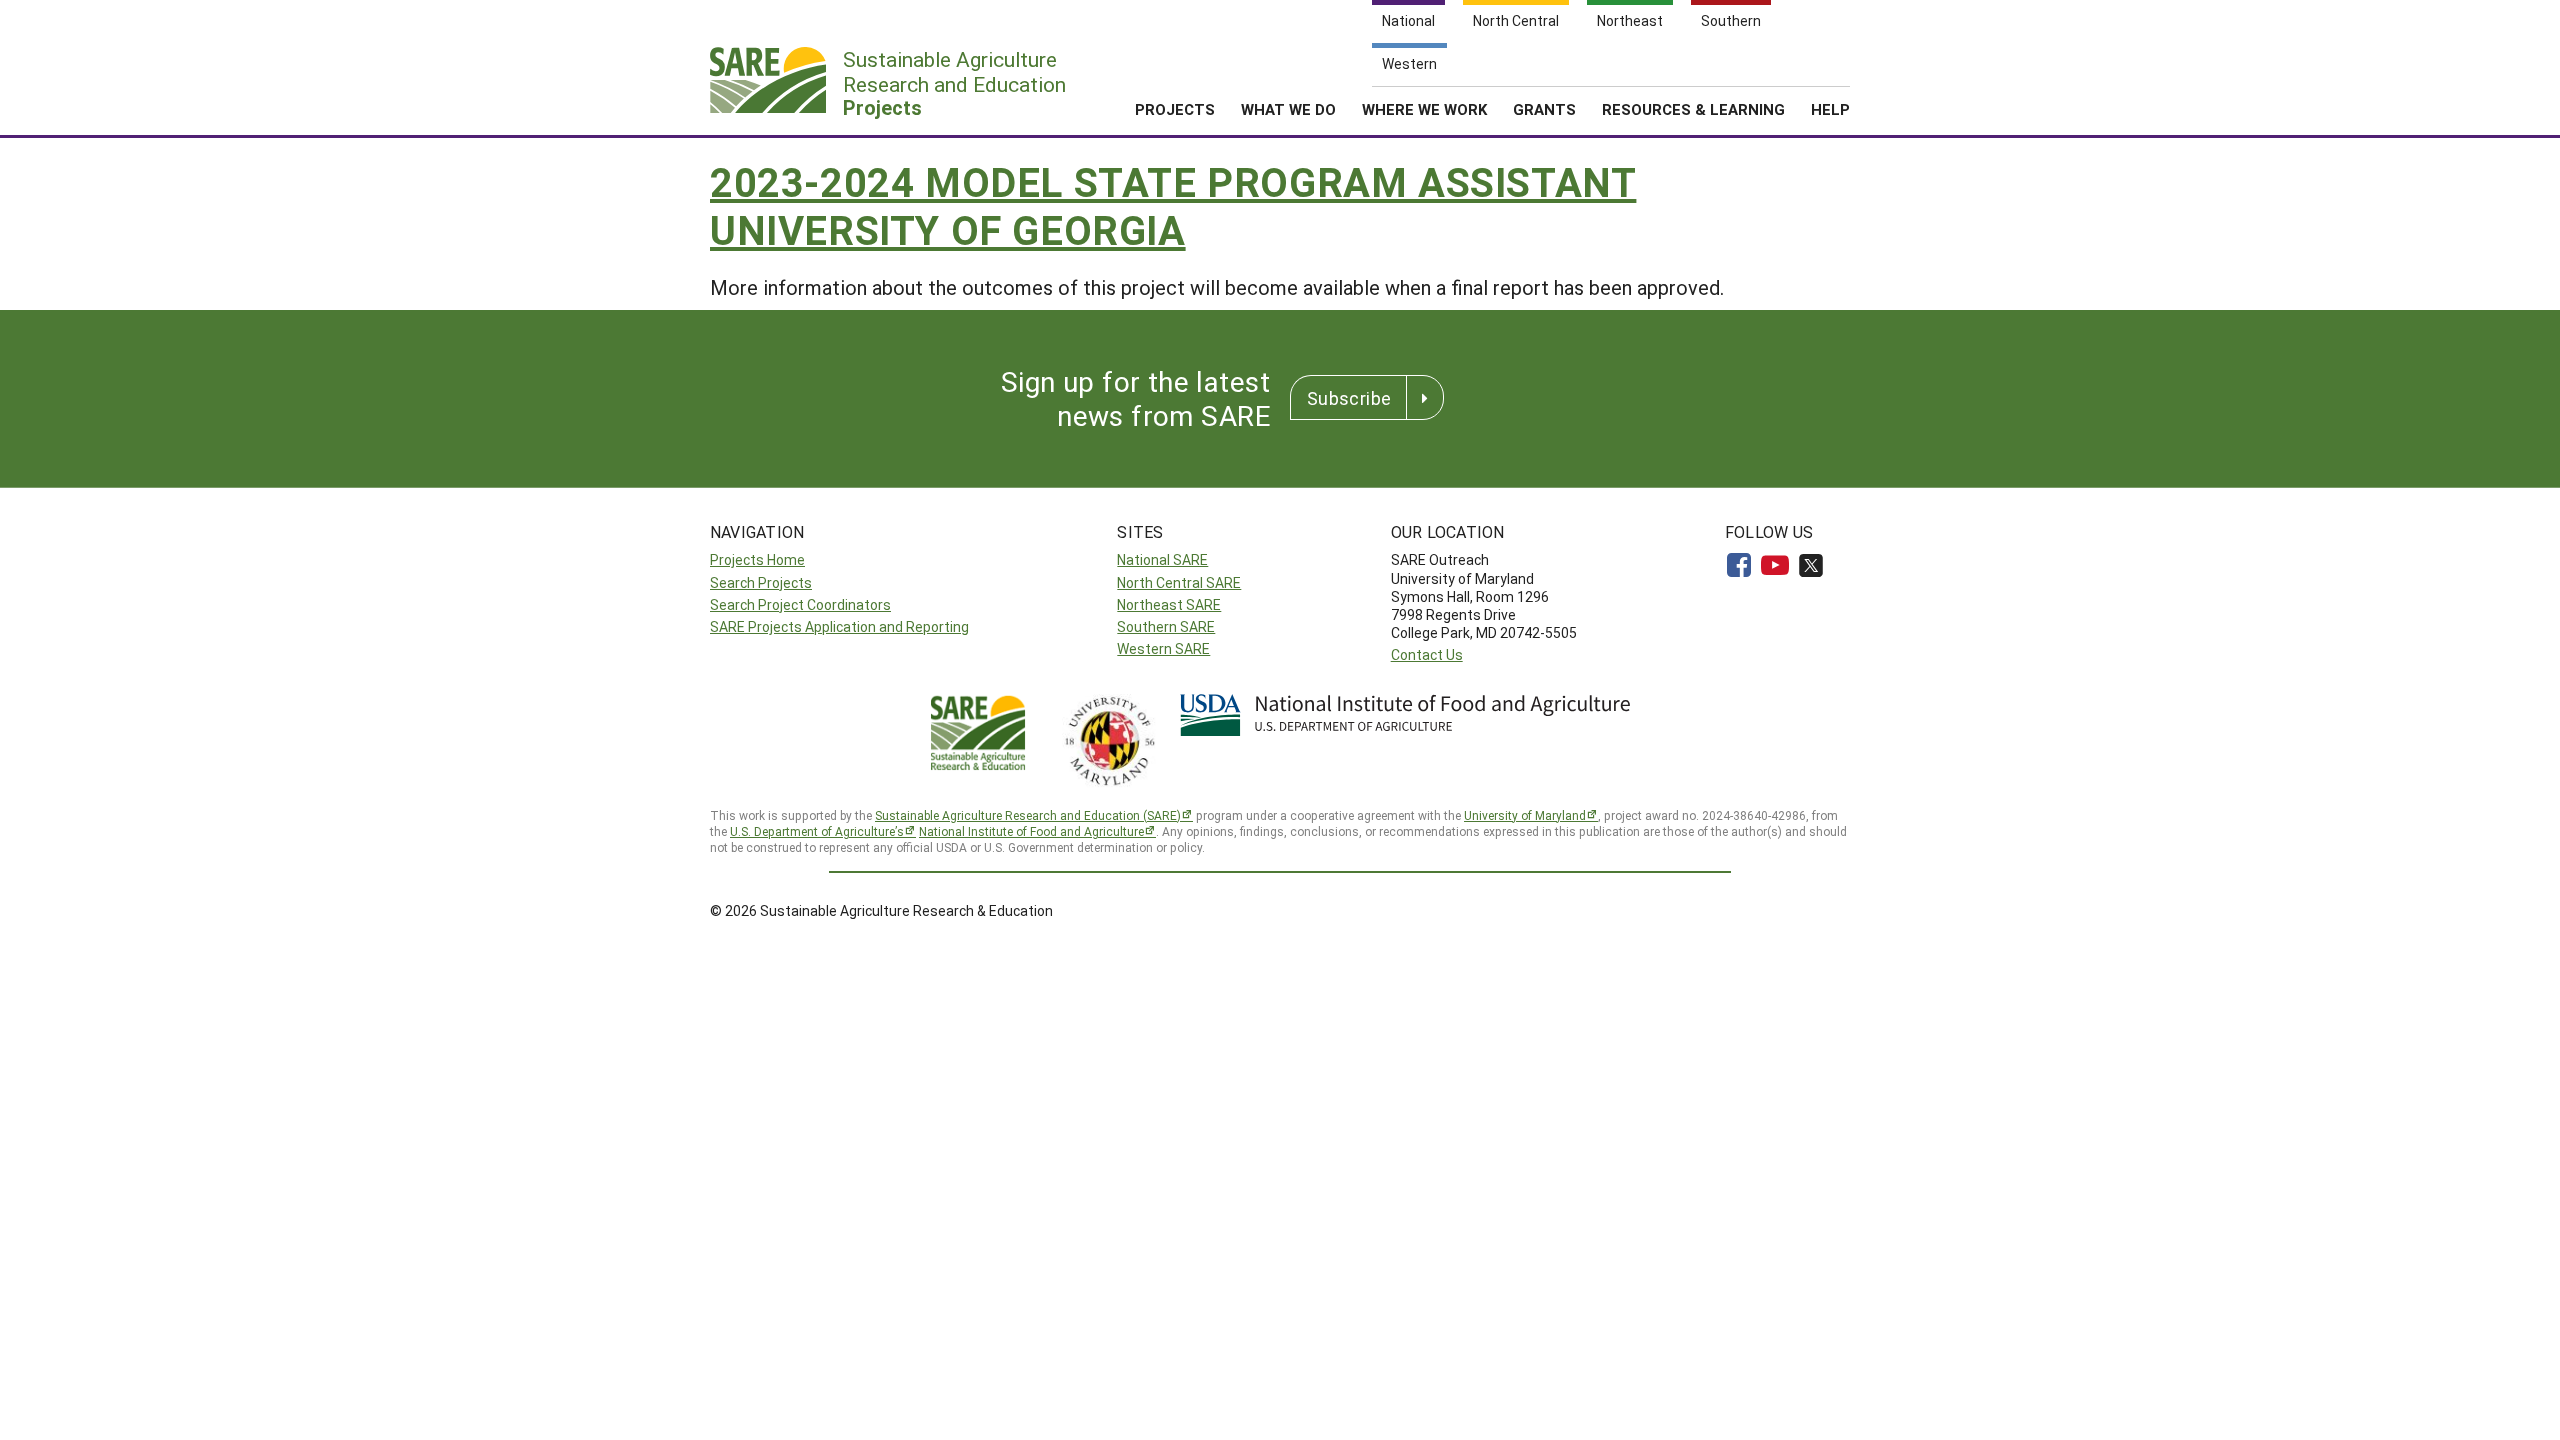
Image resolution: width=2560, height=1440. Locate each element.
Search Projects (761, 582)
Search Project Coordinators (800, 604)
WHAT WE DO (1288, 109)
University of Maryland (1525, 815)
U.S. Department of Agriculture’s (817, 831)
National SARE (1162, 559)
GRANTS (1544, 109)
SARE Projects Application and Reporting (839, 626)
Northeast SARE (1169, 604)
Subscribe (1349, 398)
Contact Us (1427, 654)
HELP (1830, 109)
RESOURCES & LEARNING (1693, 109)
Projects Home (757, 559)
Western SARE (1163, 648)
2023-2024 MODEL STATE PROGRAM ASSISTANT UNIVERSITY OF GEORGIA (1173, 205)
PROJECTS (1175, 109)
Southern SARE (1166, 626)
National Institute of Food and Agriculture (1031, 831)
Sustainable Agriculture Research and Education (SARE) (1028, 815)
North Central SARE (1179, 582)
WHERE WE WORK (1424, 109)
